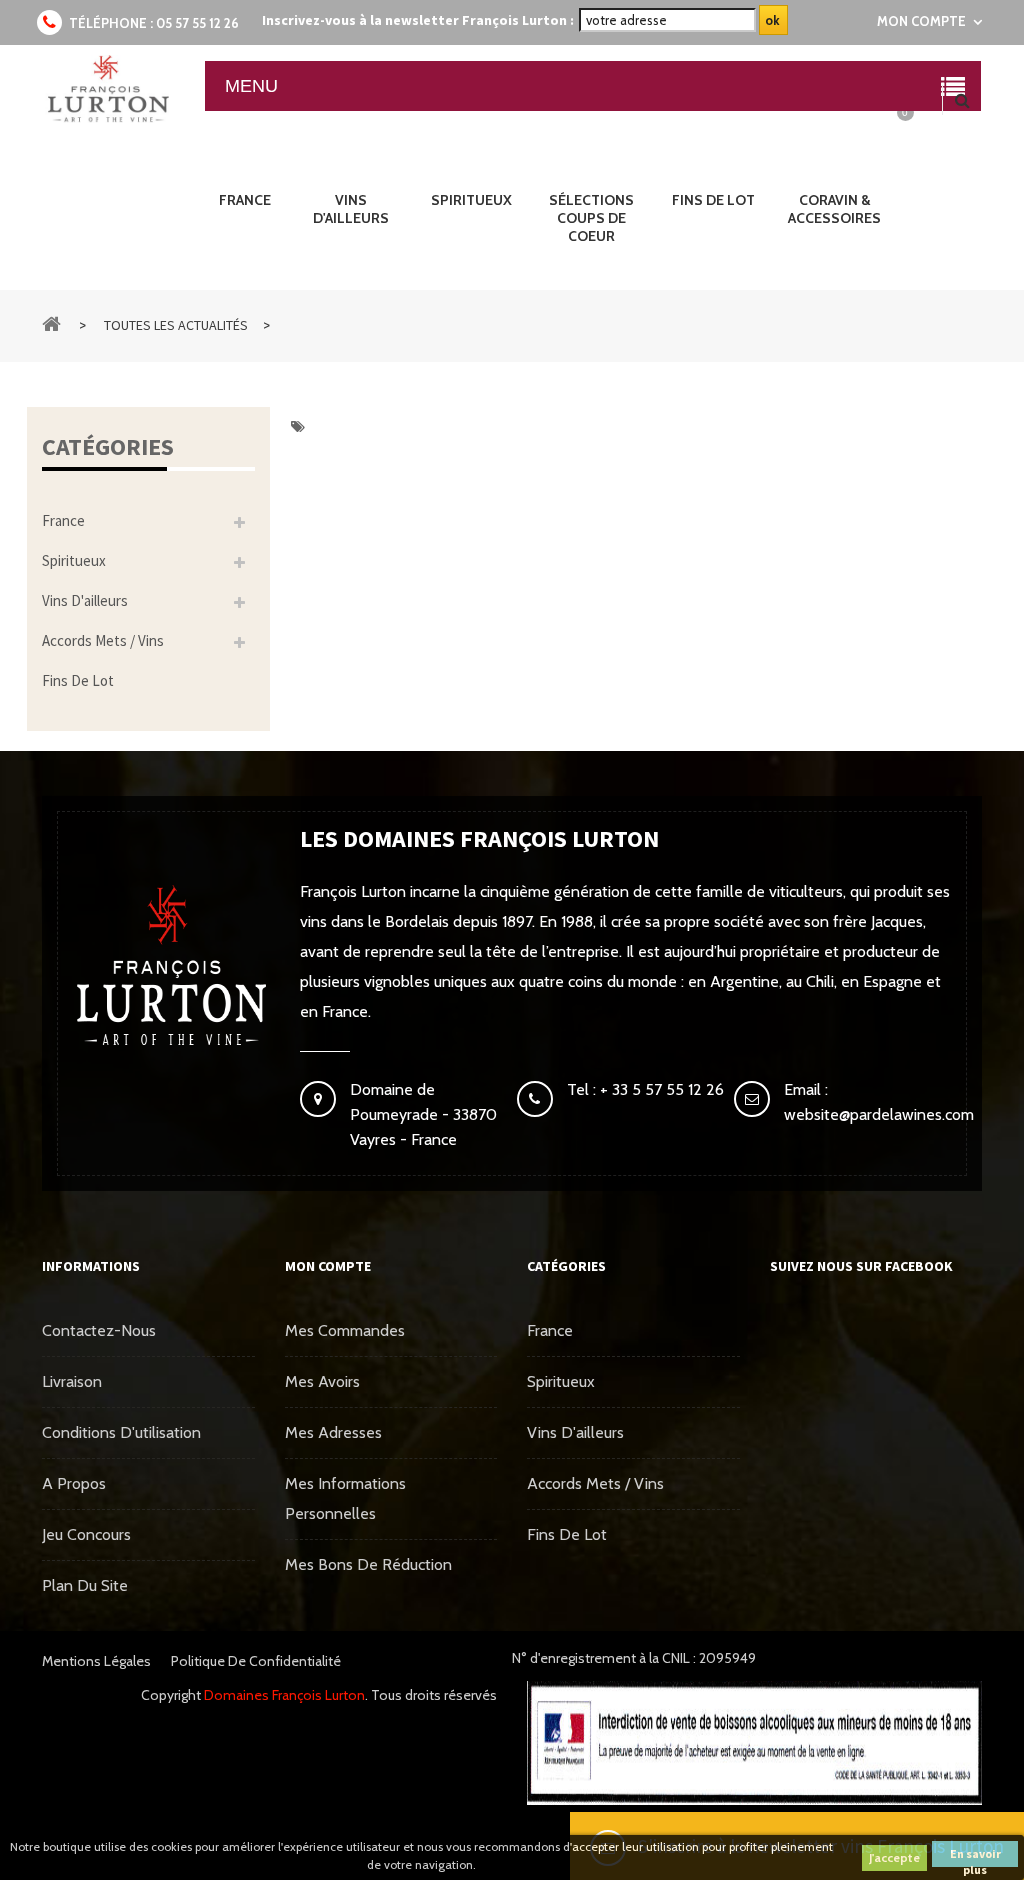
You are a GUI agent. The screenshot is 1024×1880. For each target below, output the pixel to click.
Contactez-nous (99, 1330)
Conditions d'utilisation (121, 1432)
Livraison (72, 1381)
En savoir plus (975, 1856)
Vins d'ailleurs (85, 600)
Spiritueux (74, 560)
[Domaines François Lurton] (108, 89)
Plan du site (85, 1585)
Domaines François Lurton (284, 1695)
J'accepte (894, 1857)
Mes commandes (345, 1330)
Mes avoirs (322, 1381)
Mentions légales (96, 1661)
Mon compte (328, 1266)
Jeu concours (86, 1534)
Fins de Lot (78, 680)
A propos (74, 1483)
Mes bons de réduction (368, 1564)
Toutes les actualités (176, 325)
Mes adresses (333, 1432)
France (63, 520)
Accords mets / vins (103, 640)
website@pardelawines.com (879, 1114)
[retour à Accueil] (51, 322)
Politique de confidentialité (256, 1661)
